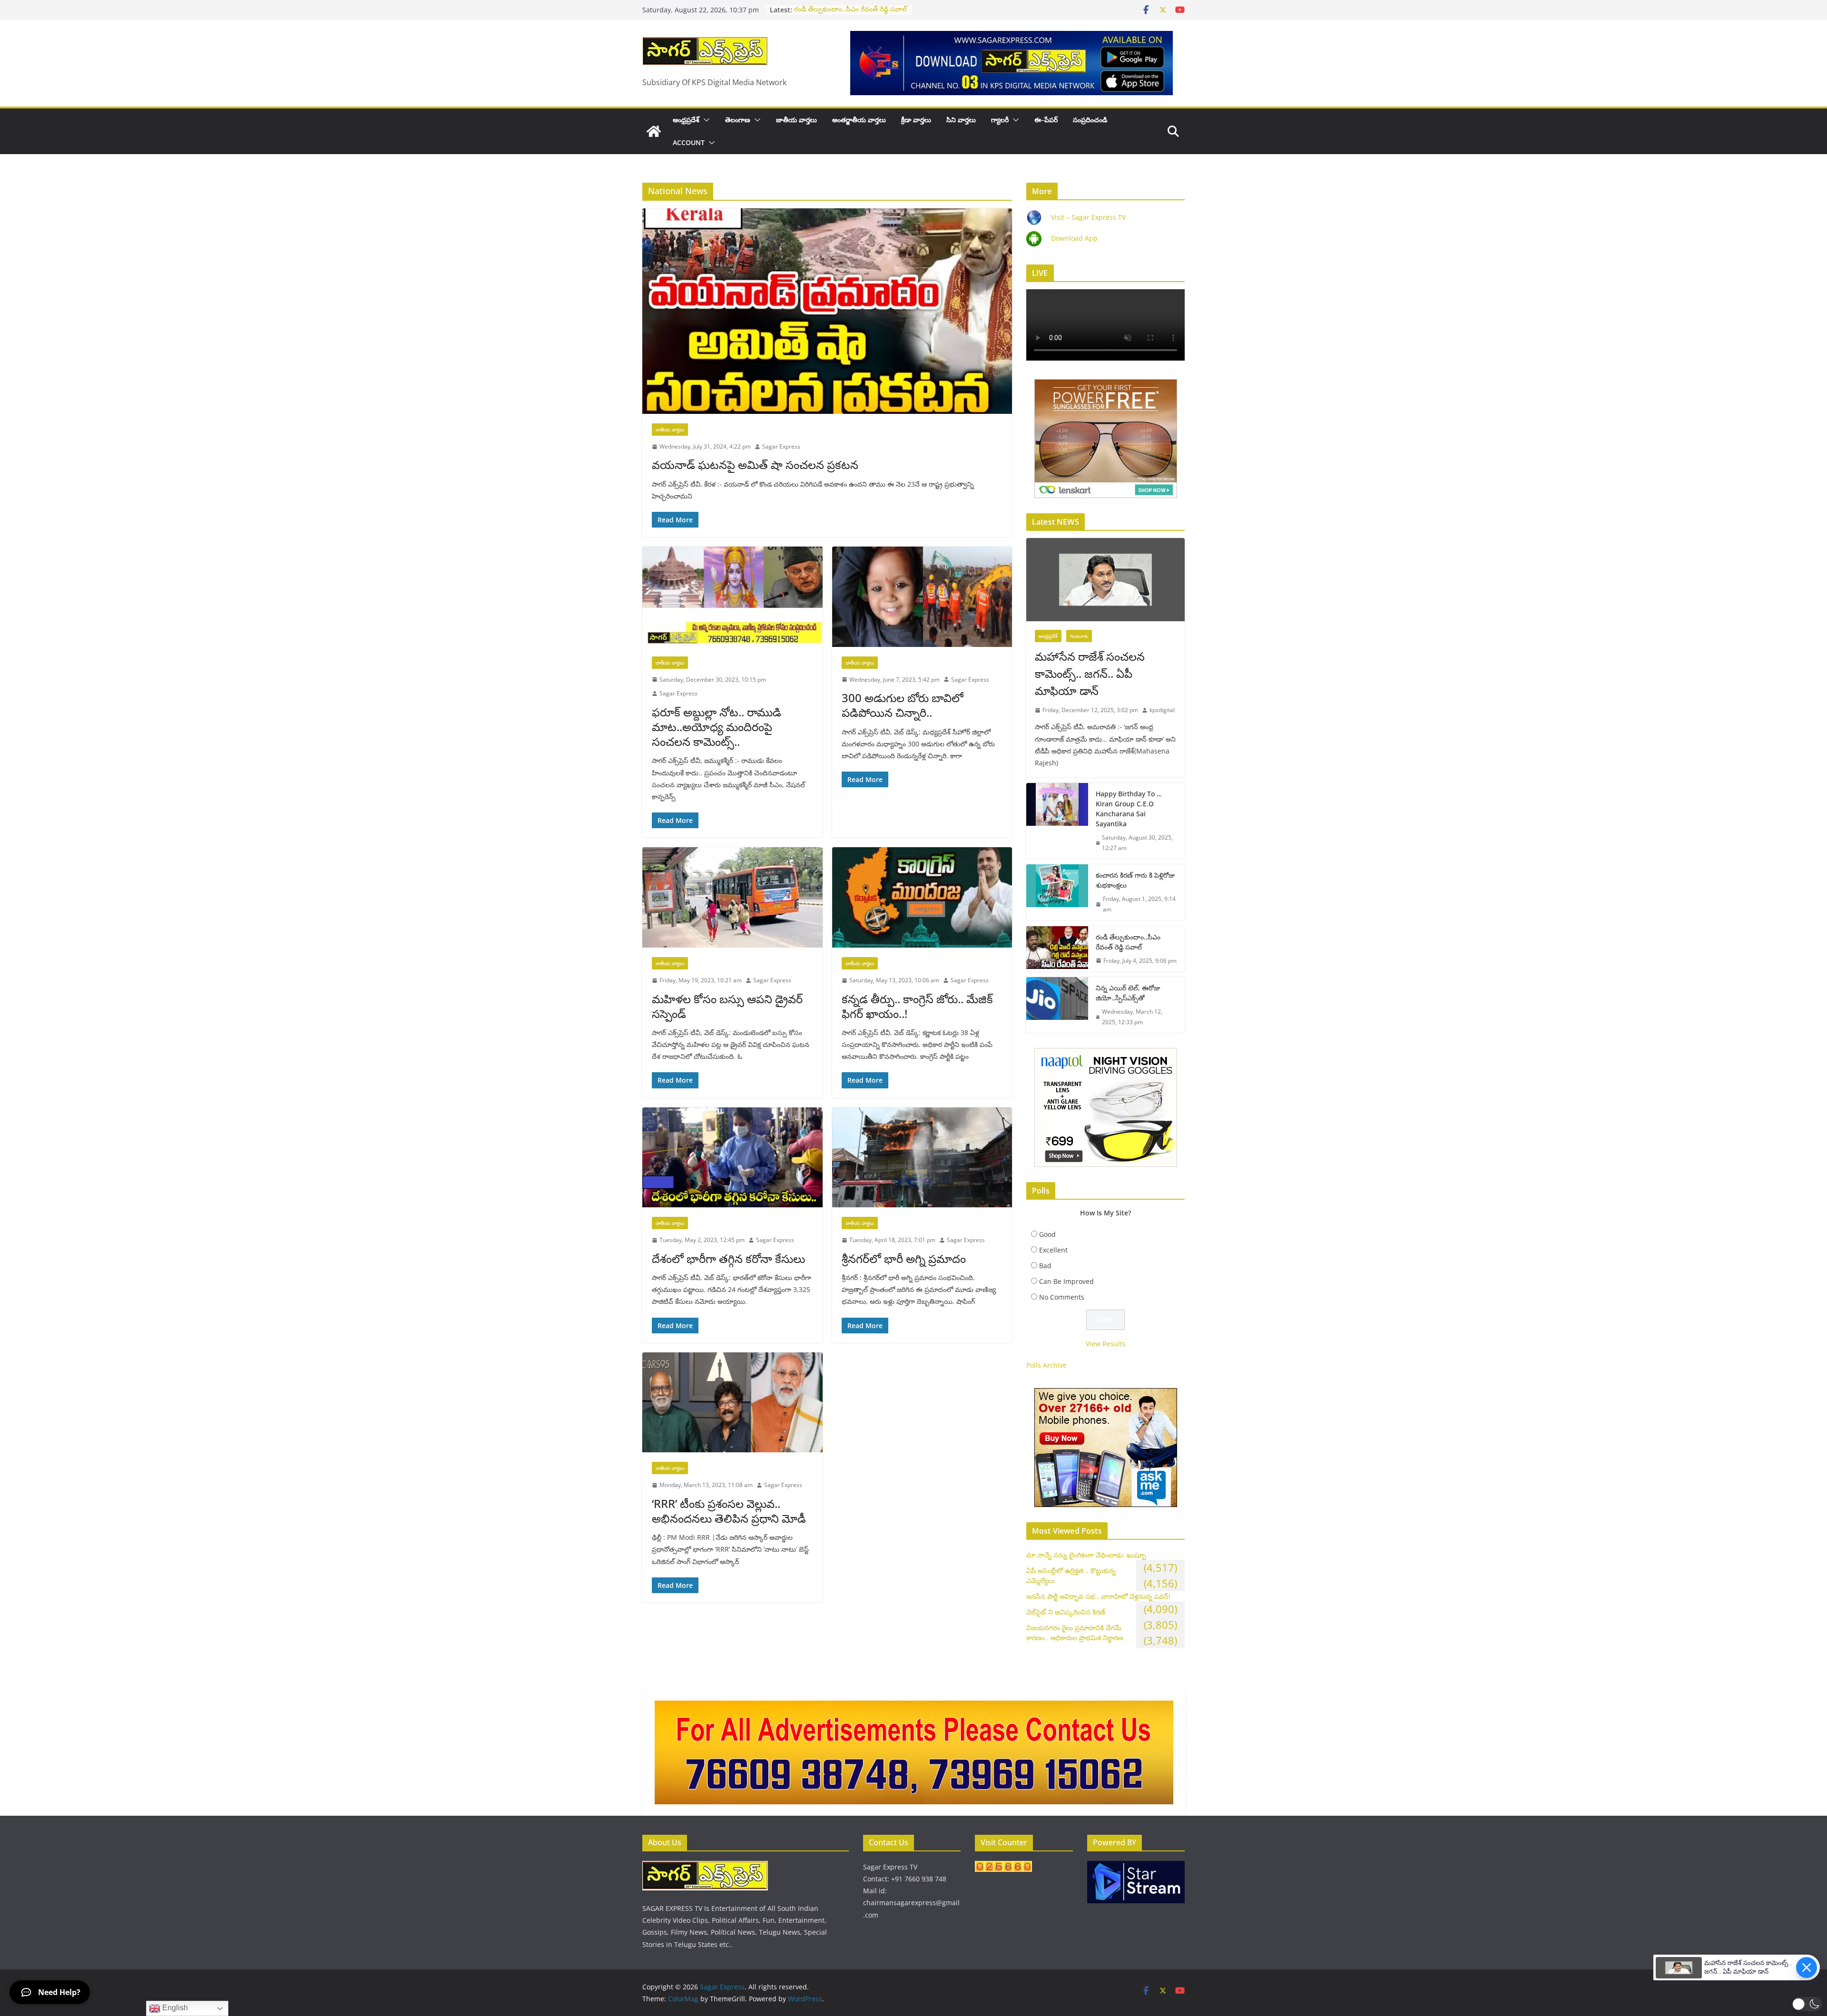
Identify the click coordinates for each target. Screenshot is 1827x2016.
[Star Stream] (1136, 1867)
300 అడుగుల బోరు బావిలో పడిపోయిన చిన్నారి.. (903, 705)
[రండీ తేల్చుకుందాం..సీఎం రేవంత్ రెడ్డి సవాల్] (1057, 949)
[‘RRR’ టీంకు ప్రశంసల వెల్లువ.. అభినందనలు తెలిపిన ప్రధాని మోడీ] (732, 1403)
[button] (705, 120)
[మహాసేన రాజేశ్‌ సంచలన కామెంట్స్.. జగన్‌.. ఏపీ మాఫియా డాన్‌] (1105, 580)
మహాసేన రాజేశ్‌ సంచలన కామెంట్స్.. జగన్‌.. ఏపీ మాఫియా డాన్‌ (1090, 673)
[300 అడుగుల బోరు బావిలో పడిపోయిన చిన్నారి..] (922, 597)
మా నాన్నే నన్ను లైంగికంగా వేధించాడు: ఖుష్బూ (1086, 1555)
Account (689, 142)
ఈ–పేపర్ (1046, 120)
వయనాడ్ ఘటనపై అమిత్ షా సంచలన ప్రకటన (755, 465)
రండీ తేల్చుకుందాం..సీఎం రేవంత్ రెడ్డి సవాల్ (850, 10)
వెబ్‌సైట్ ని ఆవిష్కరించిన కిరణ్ (1066, 1612)
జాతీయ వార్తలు (796, 120)
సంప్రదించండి (1090, 120)
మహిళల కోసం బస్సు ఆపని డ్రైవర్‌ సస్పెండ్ (727, 1006)
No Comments (1062, 1297)
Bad (1045, 1266)
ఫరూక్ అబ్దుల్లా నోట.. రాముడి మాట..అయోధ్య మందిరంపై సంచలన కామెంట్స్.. (717, 727)
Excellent (1053, 1250)
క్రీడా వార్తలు (916, 120)
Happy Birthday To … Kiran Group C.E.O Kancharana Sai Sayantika (1129, 809)
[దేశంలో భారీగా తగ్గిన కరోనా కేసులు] (732, 1158)
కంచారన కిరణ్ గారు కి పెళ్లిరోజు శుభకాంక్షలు (1135, 880)
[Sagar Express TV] (705, 1867)
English (174, 2008)
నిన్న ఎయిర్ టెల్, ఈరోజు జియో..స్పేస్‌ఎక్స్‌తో (1128, 993)
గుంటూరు (1079, 636)
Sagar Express (781, 446)
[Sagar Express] (654, 131)
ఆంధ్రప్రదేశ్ (686, 120)
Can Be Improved (1066, 1281)
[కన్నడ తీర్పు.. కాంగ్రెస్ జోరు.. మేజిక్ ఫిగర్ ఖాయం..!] (922, 897)
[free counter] (1003, 1867)
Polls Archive (1046, 1365)
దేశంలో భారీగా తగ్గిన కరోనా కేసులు (728, 1258)
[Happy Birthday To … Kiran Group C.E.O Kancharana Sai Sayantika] (1057, 821)
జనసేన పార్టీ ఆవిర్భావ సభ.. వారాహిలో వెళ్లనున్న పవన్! (1098, 1596)
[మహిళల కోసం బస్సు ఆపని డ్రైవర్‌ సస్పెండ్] (732, 897)
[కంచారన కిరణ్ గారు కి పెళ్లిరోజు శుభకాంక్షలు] (1057, 892)
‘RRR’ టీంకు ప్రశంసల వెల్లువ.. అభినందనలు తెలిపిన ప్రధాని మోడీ (729, 1511)
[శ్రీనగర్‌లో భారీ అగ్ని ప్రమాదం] (922, 1158)
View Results (1106, 1344)
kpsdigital (1162, 710)
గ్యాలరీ (1000, 120)
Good (1047, 1234)
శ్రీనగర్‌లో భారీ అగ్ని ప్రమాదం (904, 1258)
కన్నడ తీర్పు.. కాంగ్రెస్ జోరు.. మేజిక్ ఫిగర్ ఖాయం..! (917, 1006)
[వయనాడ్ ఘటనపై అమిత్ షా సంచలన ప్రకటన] (827, 311)
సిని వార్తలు (961, 120)
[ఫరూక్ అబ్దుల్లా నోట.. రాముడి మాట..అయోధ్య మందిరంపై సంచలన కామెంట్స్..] (732, 597)
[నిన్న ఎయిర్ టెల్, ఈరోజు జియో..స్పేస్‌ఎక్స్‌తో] (1057, 1005)
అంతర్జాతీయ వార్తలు (859, 120)
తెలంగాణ (738, 120)
